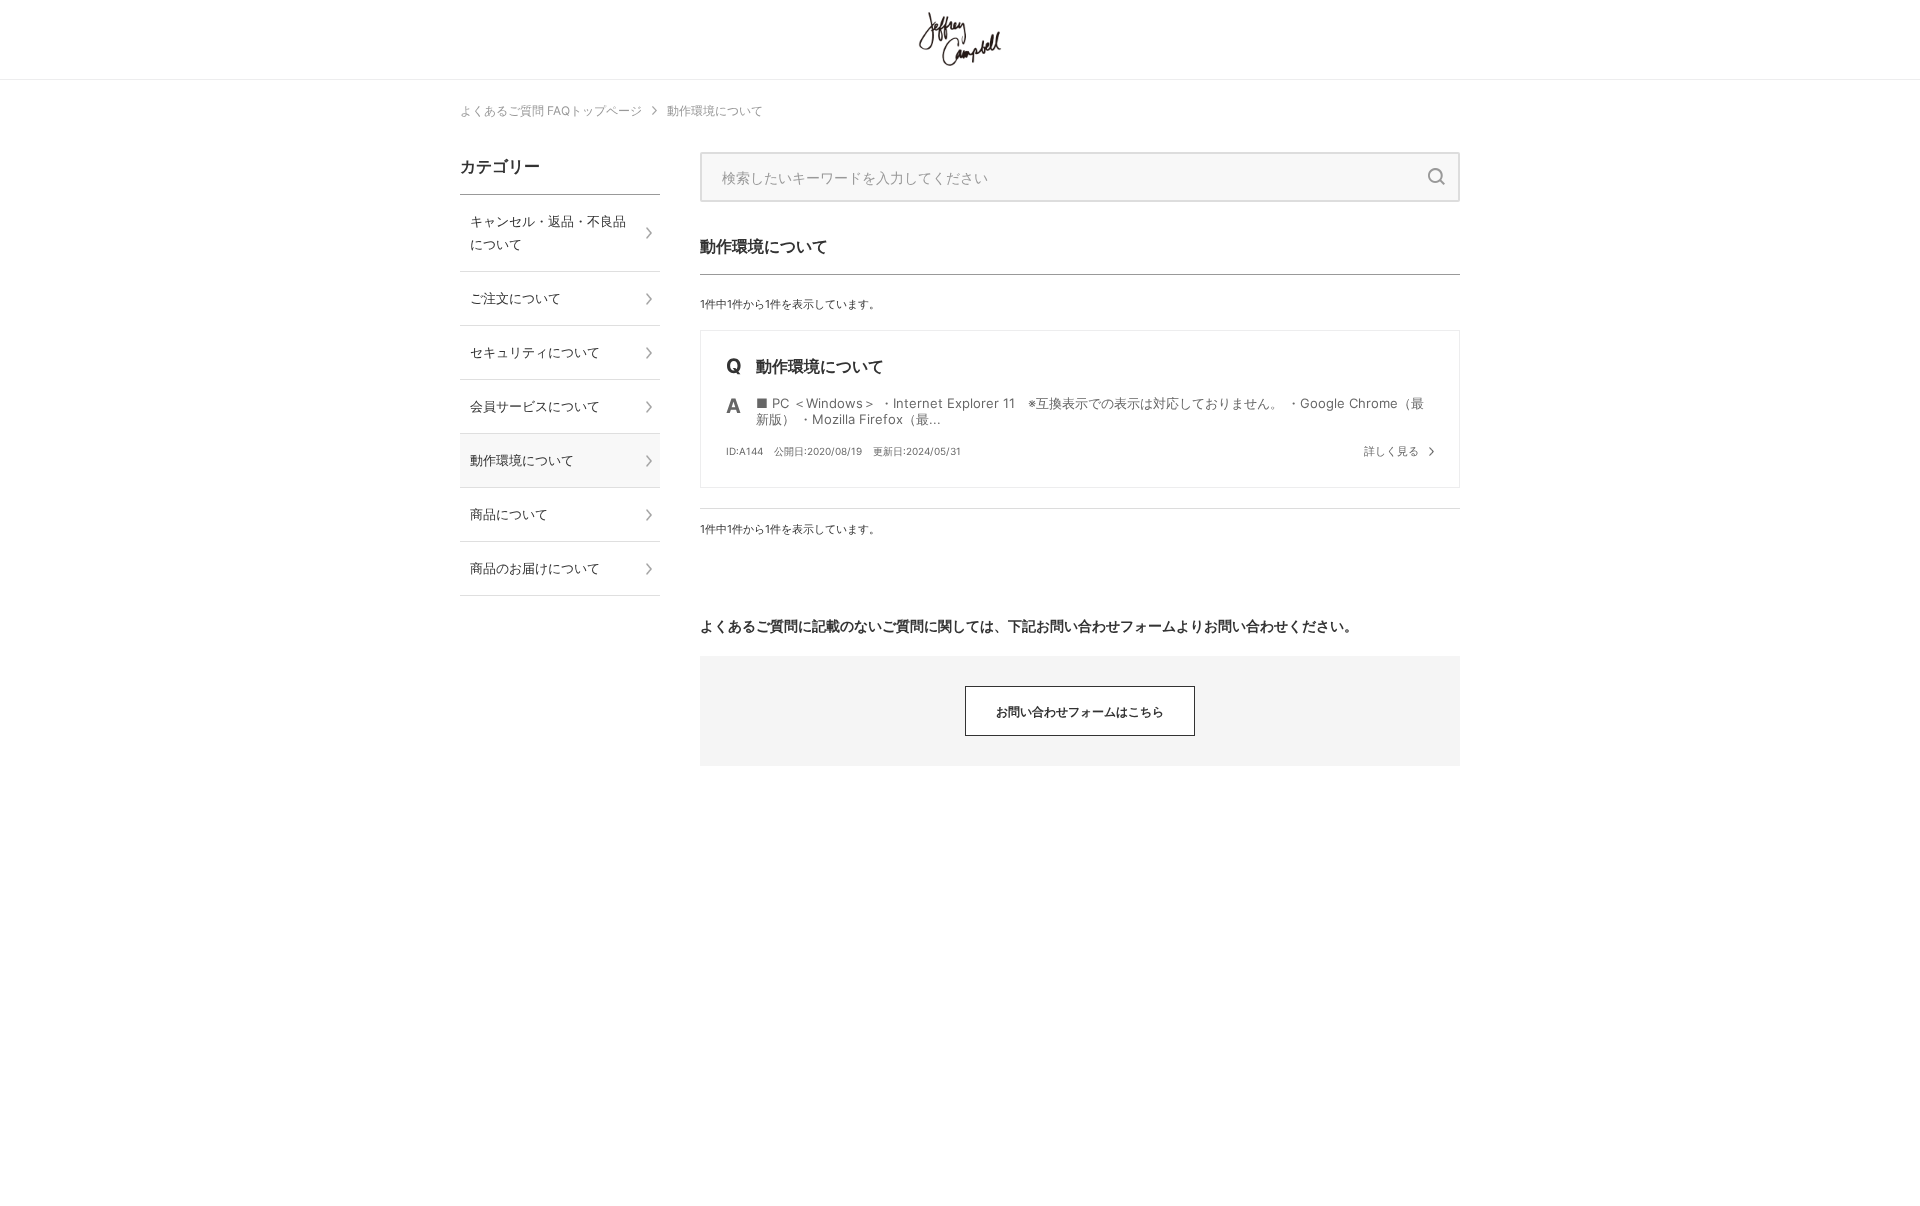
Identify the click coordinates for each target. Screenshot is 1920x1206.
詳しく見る (1391, 451)
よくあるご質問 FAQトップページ (551, 110)
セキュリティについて (535, 352)
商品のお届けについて (535, 568)
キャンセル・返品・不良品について (548, 232)
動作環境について (715, 110)
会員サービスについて (535, 406)
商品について (509, 514)
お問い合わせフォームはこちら (1080, 711)
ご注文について (515, 298)
